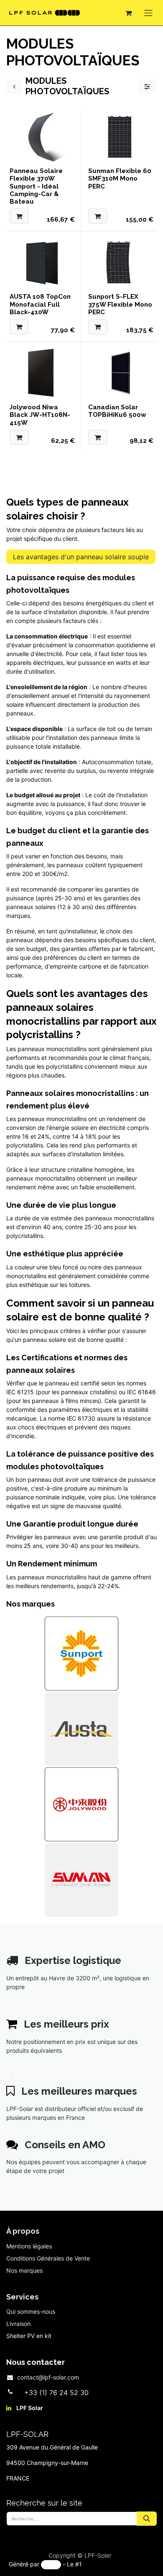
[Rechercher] (147, 2519)
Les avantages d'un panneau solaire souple (81, 557)
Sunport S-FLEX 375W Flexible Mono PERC (120, 304)
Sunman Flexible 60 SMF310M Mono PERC (120, 178)
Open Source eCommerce (119, 2564)
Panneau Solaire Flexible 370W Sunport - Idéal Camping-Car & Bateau (36, 186)
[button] (19, 216)
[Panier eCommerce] (128, 13)
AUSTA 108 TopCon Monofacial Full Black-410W (40, 304)
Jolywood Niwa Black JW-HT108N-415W (40, 415)
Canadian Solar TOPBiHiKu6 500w (117, 411)
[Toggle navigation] (148, 13)
